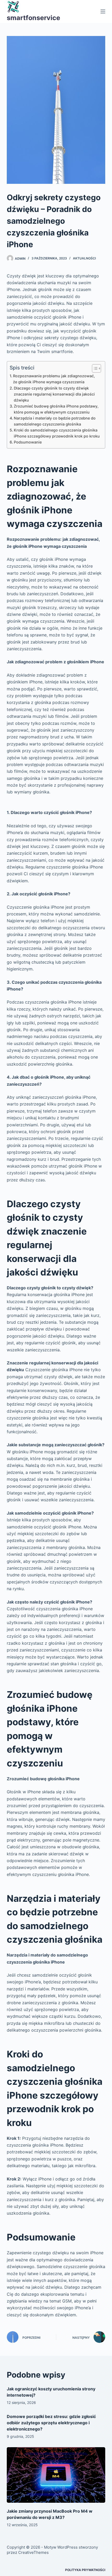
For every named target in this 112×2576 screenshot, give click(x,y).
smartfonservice (33, 18)
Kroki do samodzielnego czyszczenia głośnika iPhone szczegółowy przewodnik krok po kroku (57, 433)
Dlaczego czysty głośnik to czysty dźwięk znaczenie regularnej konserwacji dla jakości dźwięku (54, 394)
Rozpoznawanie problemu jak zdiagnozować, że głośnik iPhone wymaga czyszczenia (54, 379)
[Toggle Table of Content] (94, 368)
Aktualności (84, 258)
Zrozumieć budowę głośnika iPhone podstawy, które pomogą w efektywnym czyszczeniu (56, 409)
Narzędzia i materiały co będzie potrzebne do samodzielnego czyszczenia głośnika (55, 421)
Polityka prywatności (85, 2570)
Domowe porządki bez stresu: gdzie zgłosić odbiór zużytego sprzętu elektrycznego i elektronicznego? (51, 2423)
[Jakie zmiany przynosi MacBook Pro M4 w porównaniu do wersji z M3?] (56, 2475)
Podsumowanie (28, 442)
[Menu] (103, 11)
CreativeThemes (33, 2552)
